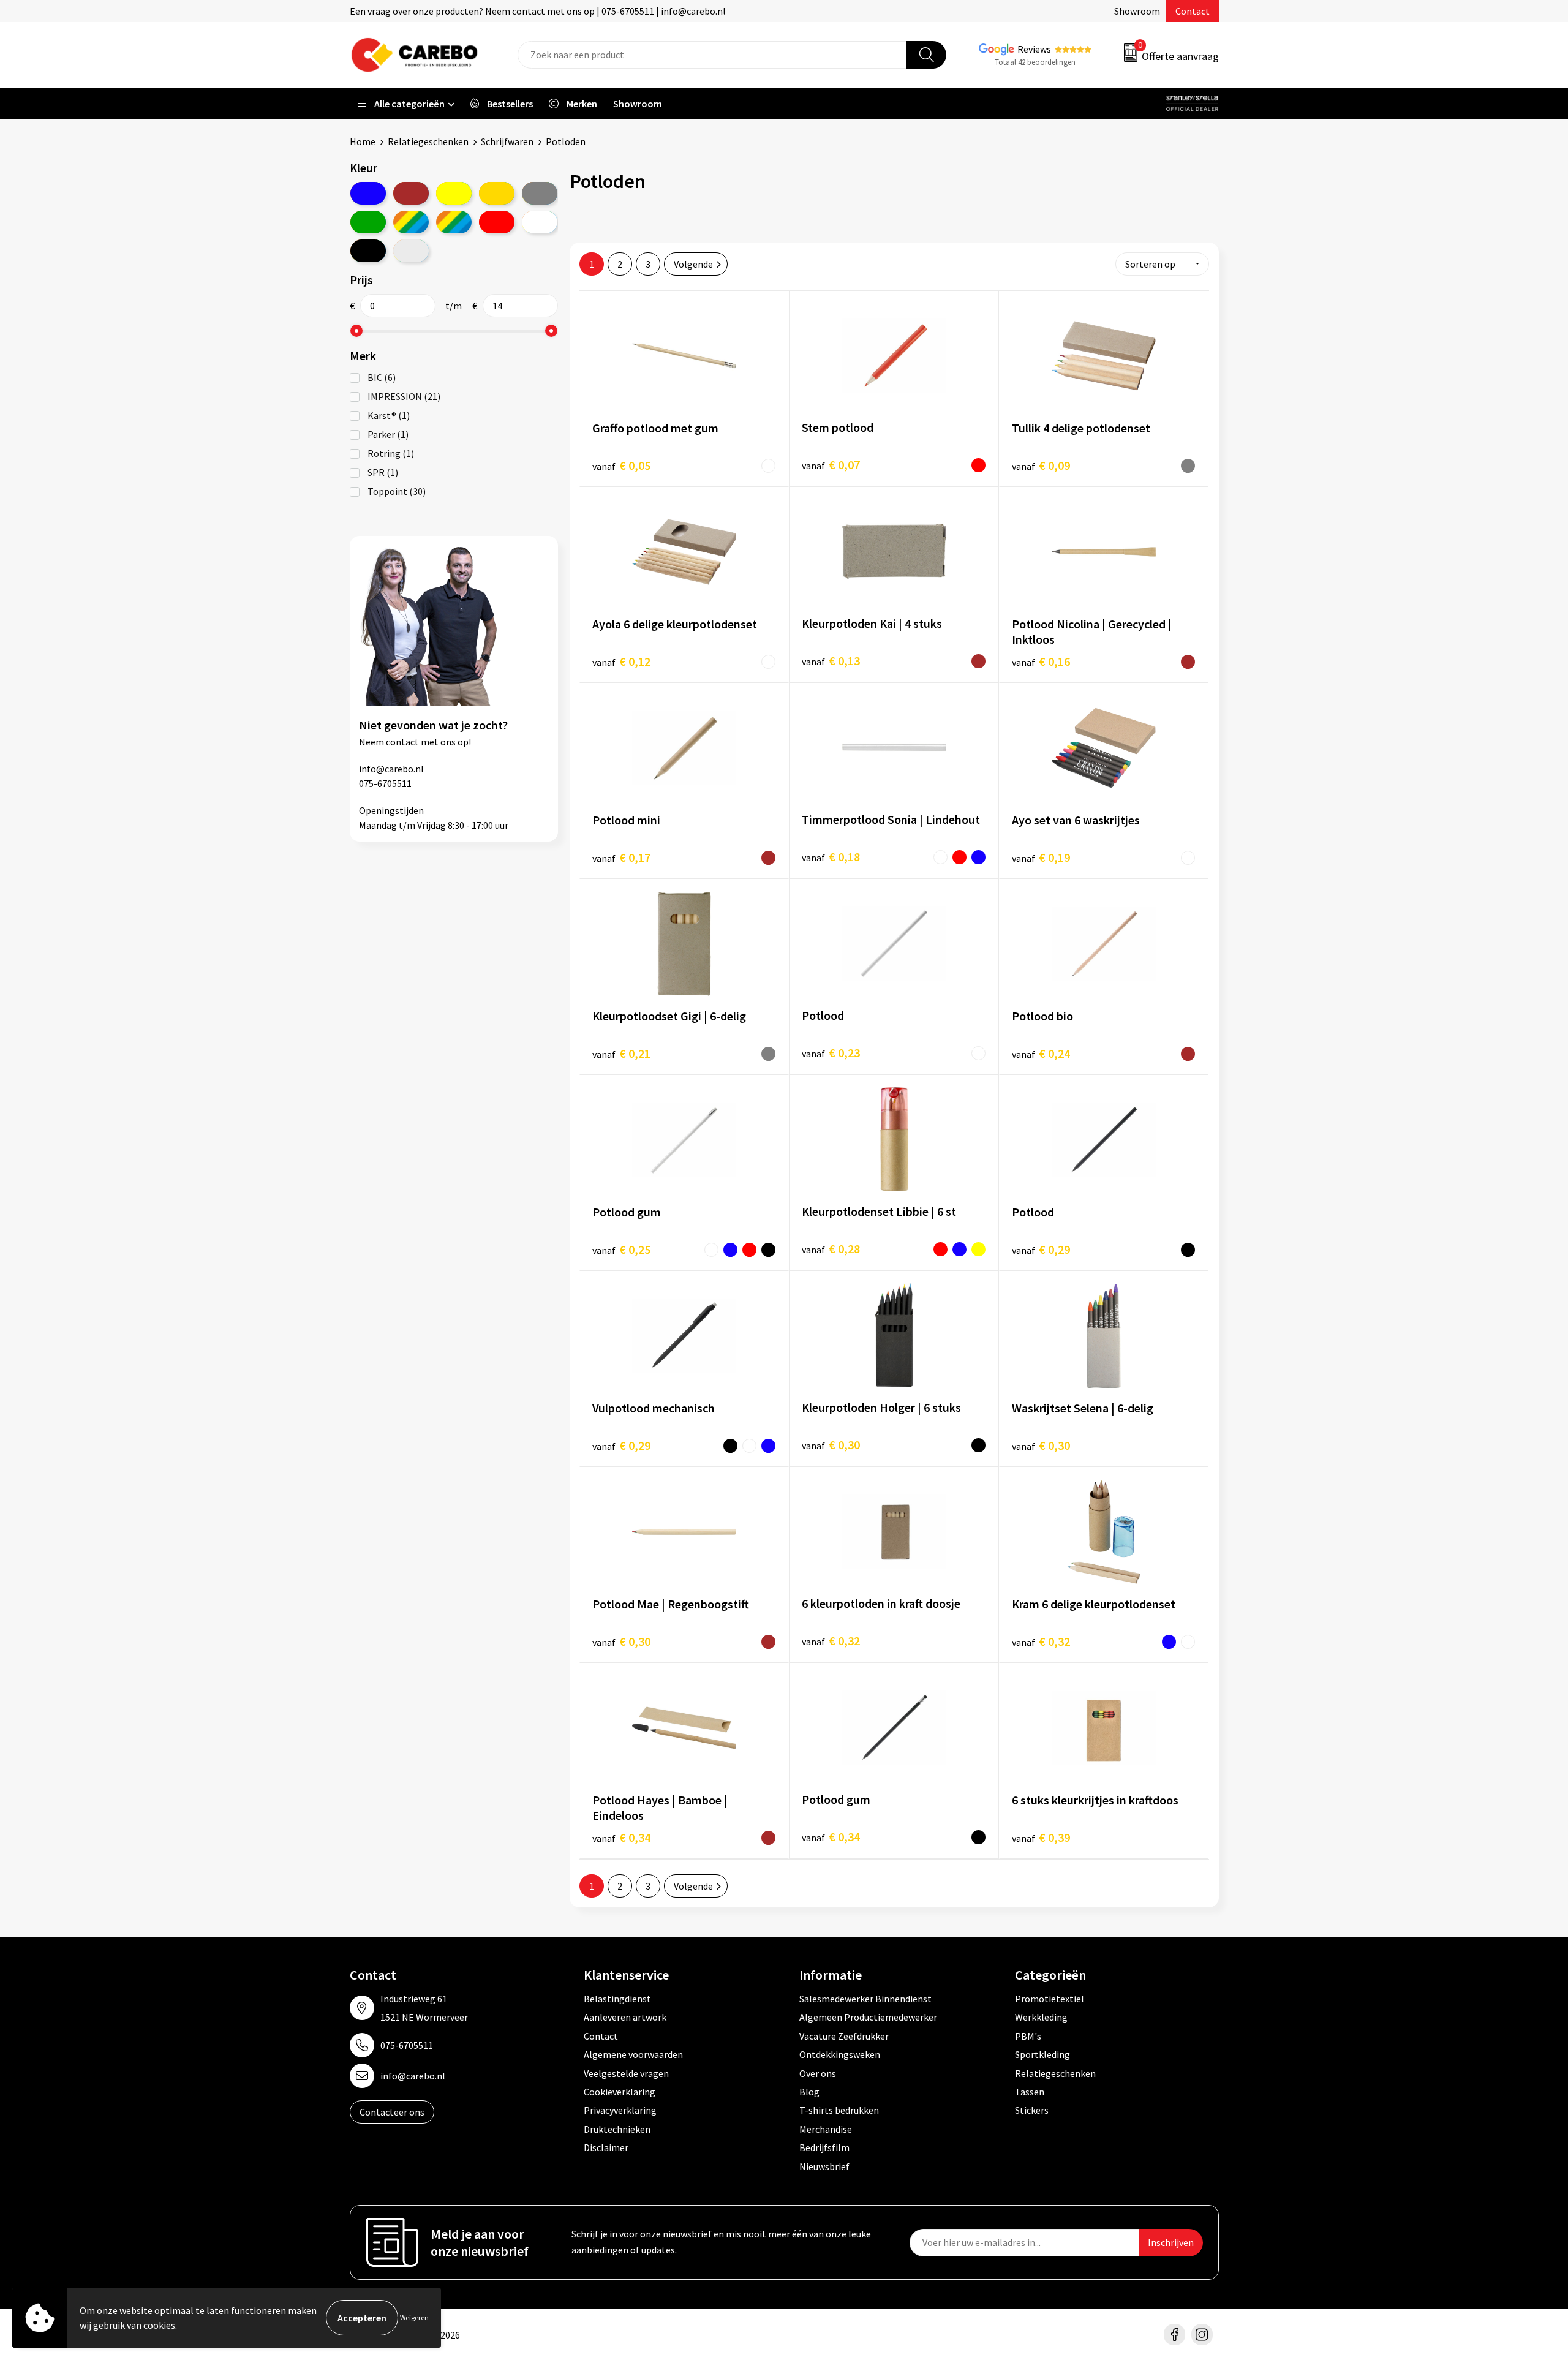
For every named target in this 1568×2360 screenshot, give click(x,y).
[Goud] (497, 193)
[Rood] (497, 222)
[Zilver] (411, 251)
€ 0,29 (1041, 1249)
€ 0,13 (831, 661)
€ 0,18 (831, 857)
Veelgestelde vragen (626, 2073)
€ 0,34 (621, 1837)
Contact (1193, 11)
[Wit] (540, 222)
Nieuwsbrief (824, 2166)
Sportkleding (1042, 2054)
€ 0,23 (831, 1053)
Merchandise (826, 2129)
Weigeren (414, 2317)
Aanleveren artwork (625, 2017)
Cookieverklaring (620, 2092)
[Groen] (368, 222)
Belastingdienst (617, 1999)
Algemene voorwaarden (633, 2054)
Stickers (1032, 2110)
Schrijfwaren (507, 141)
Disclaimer (606, 2147)
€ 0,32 (831, 1641)
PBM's (1028, 2036)
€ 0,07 (831, 465)
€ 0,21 (621, 1053)
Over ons (818, 2073)
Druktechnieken (617, 2129)
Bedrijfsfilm (824, 2147)
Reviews (1034, 49)
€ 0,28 (831, 1249)
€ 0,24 (1041, 1053)
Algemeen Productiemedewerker (868, 2017)
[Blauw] (368, 193)
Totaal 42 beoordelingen (1035, 62)
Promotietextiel (1050, 1999)
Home (363, 141)
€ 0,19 (1041, 857)
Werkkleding (1041, 2017)
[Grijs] (540, 193)
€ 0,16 (1041, 661)
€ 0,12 (621, 661)
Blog (809, 2092)
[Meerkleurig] (411, 222)
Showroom (1137, 11)
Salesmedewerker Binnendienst (865, 1999)
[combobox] (712, 55)
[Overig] (454, 222)
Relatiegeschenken (428, 141)
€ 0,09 (1041, 465)
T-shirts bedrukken (839, 2110)
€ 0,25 (621, 1249)
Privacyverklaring (620, 2110)
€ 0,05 (621, 465)
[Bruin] (411, 193)
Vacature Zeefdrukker (844, 2036)
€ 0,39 (1041, 1837)
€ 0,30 (831, 1445)
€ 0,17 (621, 857)
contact (402, 742)
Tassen (1030, 2092)
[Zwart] (368, 251)
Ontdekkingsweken (840, 2054)
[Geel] (454, 193)
